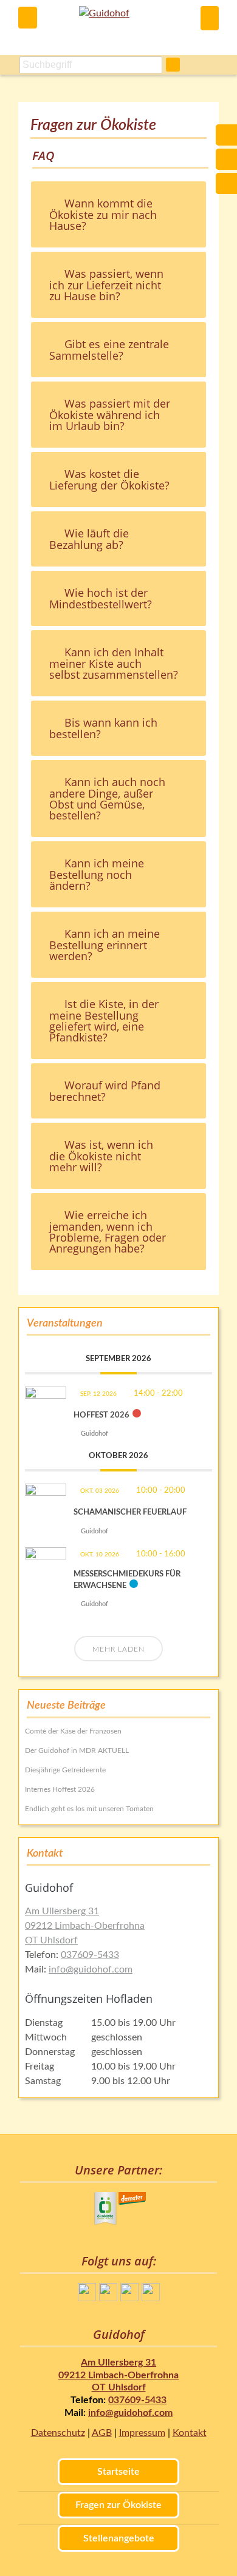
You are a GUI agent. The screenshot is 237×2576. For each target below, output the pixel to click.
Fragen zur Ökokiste (118, 2505)
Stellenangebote (119, 2538)
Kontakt (190, 2433)
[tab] (118, 214)
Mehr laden (118, 1649)
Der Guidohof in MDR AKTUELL (77, 1750)
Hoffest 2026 (101, 1415)
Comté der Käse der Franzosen (73, 1731)
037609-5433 (90, 1955)
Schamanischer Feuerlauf (130, 1512)
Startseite (118, 2472)
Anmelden (210, 18)
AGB (102, 2433)
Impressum (142, 2433)
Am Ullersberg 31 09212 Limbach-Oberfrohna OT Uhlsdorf (85, 1926)
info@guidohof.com (91, 1969)
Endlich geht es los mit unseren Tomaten (89, 1809)
